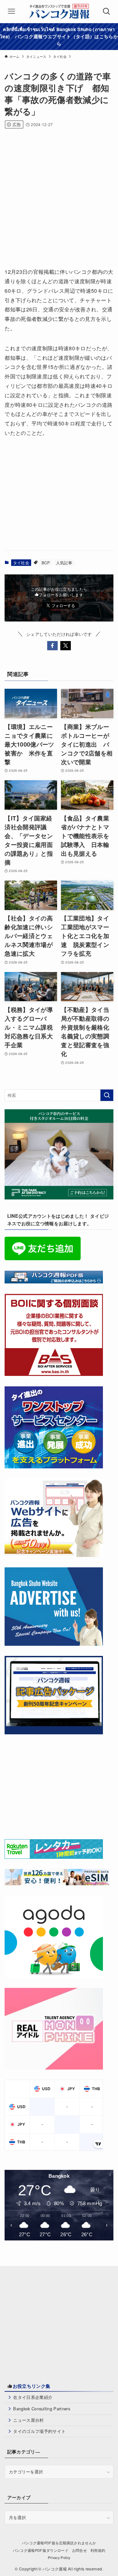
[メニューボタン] (11, 11)
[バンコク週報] (59, 11)
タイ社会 (21, 562)
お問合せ (79, 2550)
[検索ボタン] (107, 11)
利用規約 (98, 2550)
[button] (52, 646)
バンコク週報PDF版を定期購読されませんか (59, 2543)
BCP (46, 562)
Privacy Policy (59, 2558)
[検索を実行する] (107, 1095)
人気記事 (64, 562)
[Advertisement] (59, 196)
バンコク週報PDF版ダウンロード (41, 2550)
